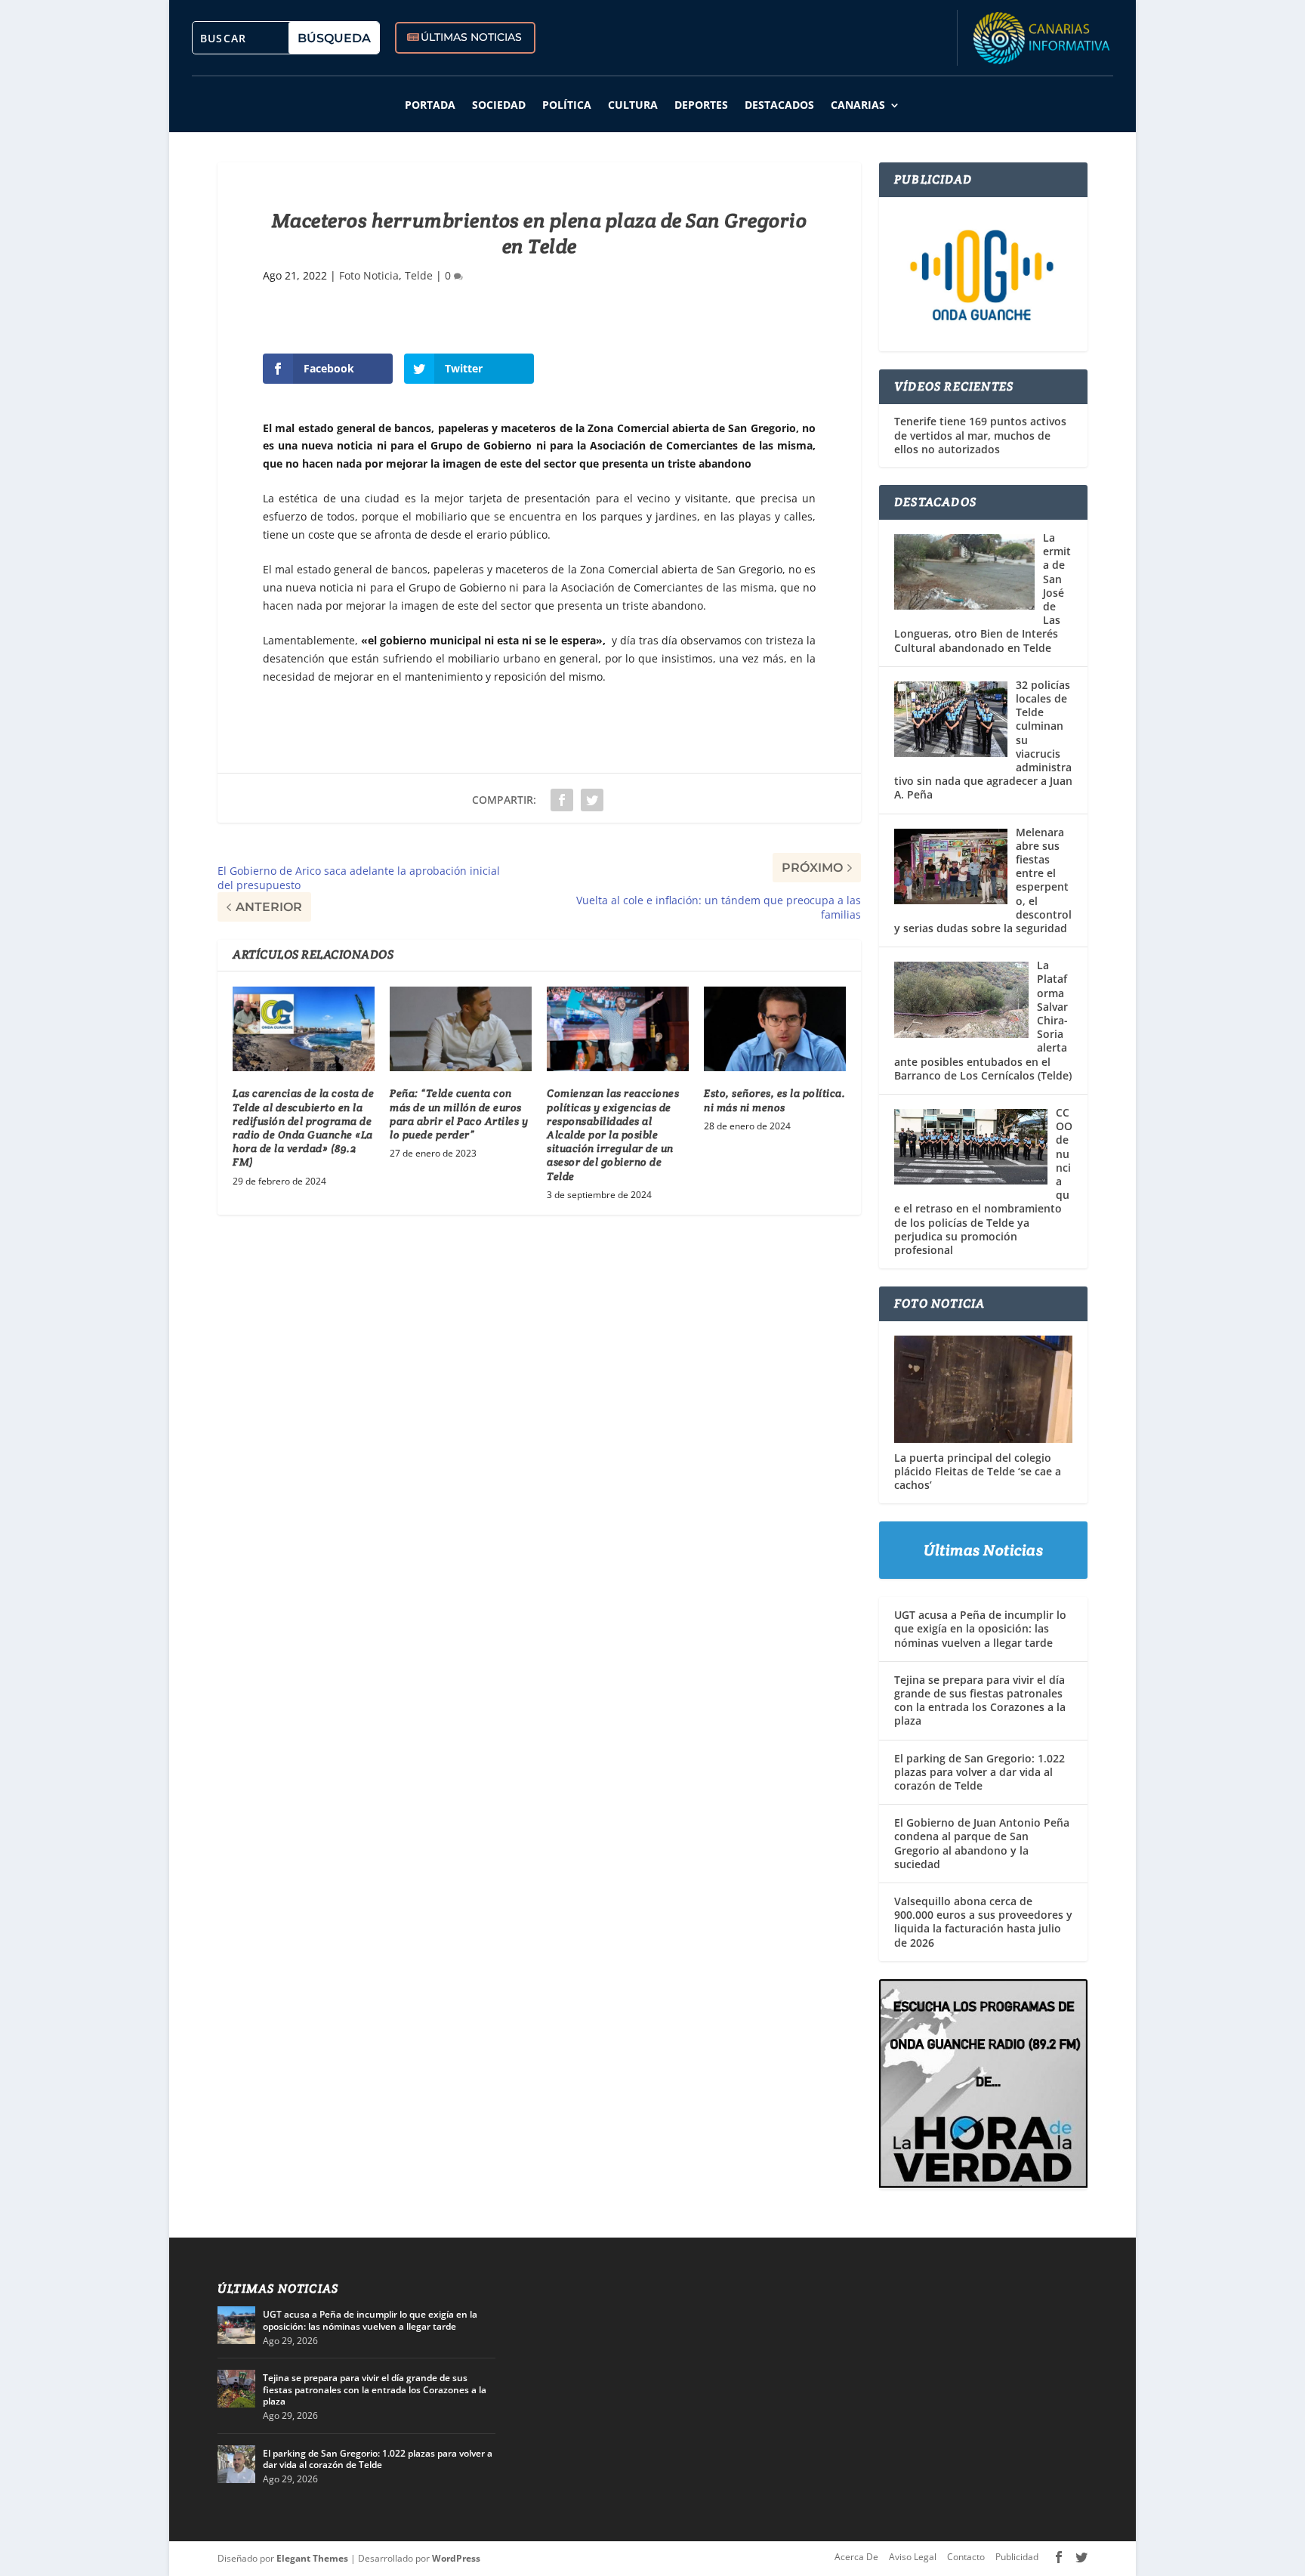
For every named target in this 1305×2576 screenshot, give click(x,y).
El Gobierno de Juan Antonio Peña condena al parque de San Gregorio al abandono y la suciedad (982, 1843)
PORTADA (430, 105)
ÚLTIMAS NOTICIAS (471, 37)
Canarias (858, 105)
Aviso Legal (913, 2557)
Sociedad (499, 105)
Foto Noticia (369, 275)
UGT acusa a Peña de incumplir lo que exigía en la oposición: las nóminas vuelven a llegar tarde (980, 1628)
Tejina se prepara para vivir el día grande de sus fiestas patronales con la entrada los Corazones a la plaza (980, 1700)
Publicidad (1017, 2557)
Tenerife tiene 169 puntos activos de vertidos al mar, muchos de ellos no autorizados (980, 435)
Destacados (779, 105)
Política (567, 105)
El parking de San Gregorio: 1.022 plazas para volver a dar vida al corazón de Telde (980, 1772)
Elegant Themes (312, 2558)
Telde (419, 275)
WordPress (456, 2558)
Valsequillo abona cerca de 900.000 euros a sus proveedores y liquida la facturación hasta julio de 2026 (983, 1922)
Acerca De (856, 2557)
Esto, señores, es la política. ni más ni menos (774, 1100)
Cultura (633, 105)
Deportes (701, 105)
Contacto (966, 2557)
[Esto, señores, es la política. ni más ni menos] (775, 1029)
